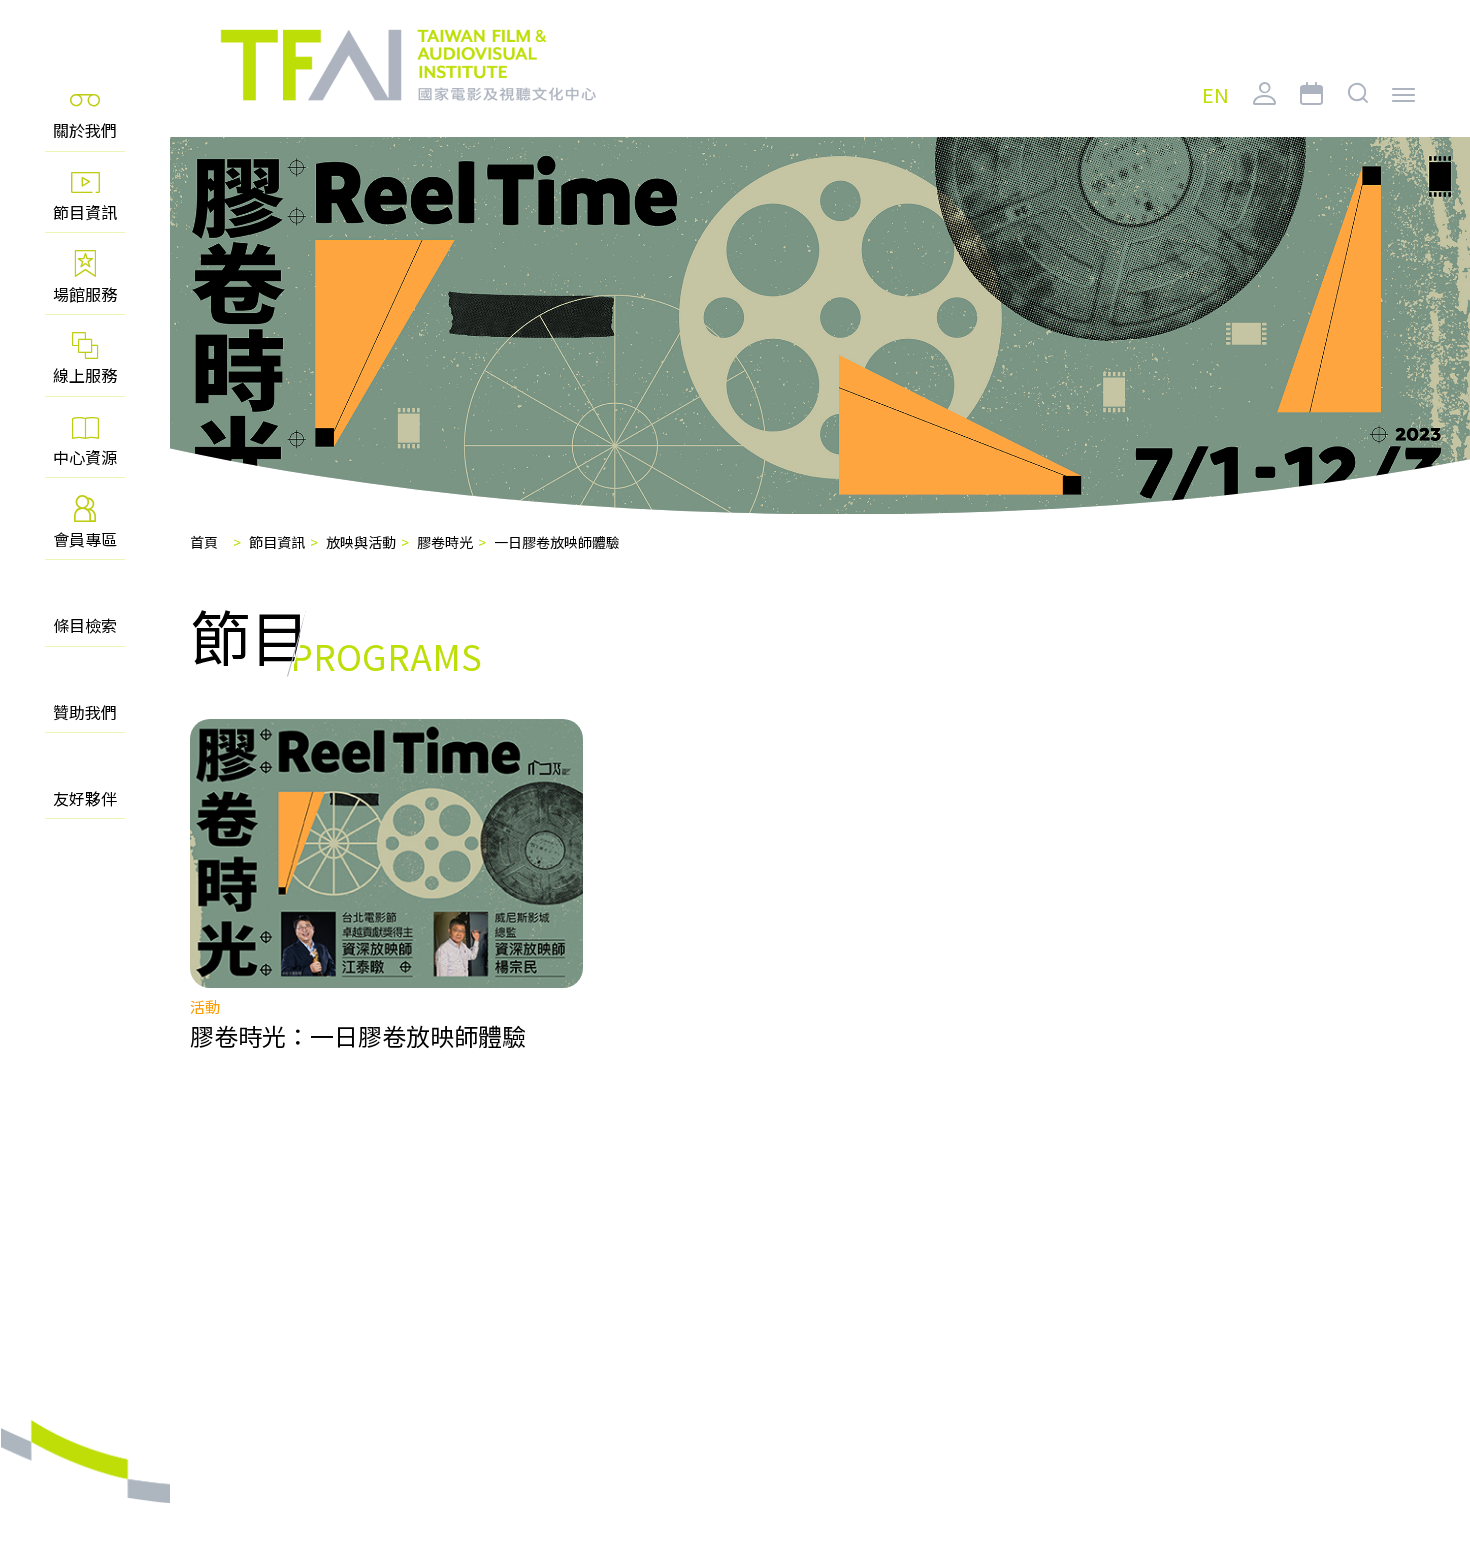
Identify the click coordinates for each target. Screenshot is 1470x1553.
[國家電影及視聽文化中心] (407, 66)
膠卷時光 (445, 542)
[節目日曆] (1311, 109)
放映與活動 (361, 542)
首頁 (204, 542)
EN (1215, 96)
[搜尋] (1358, 109)
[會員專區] (1264, 109)
